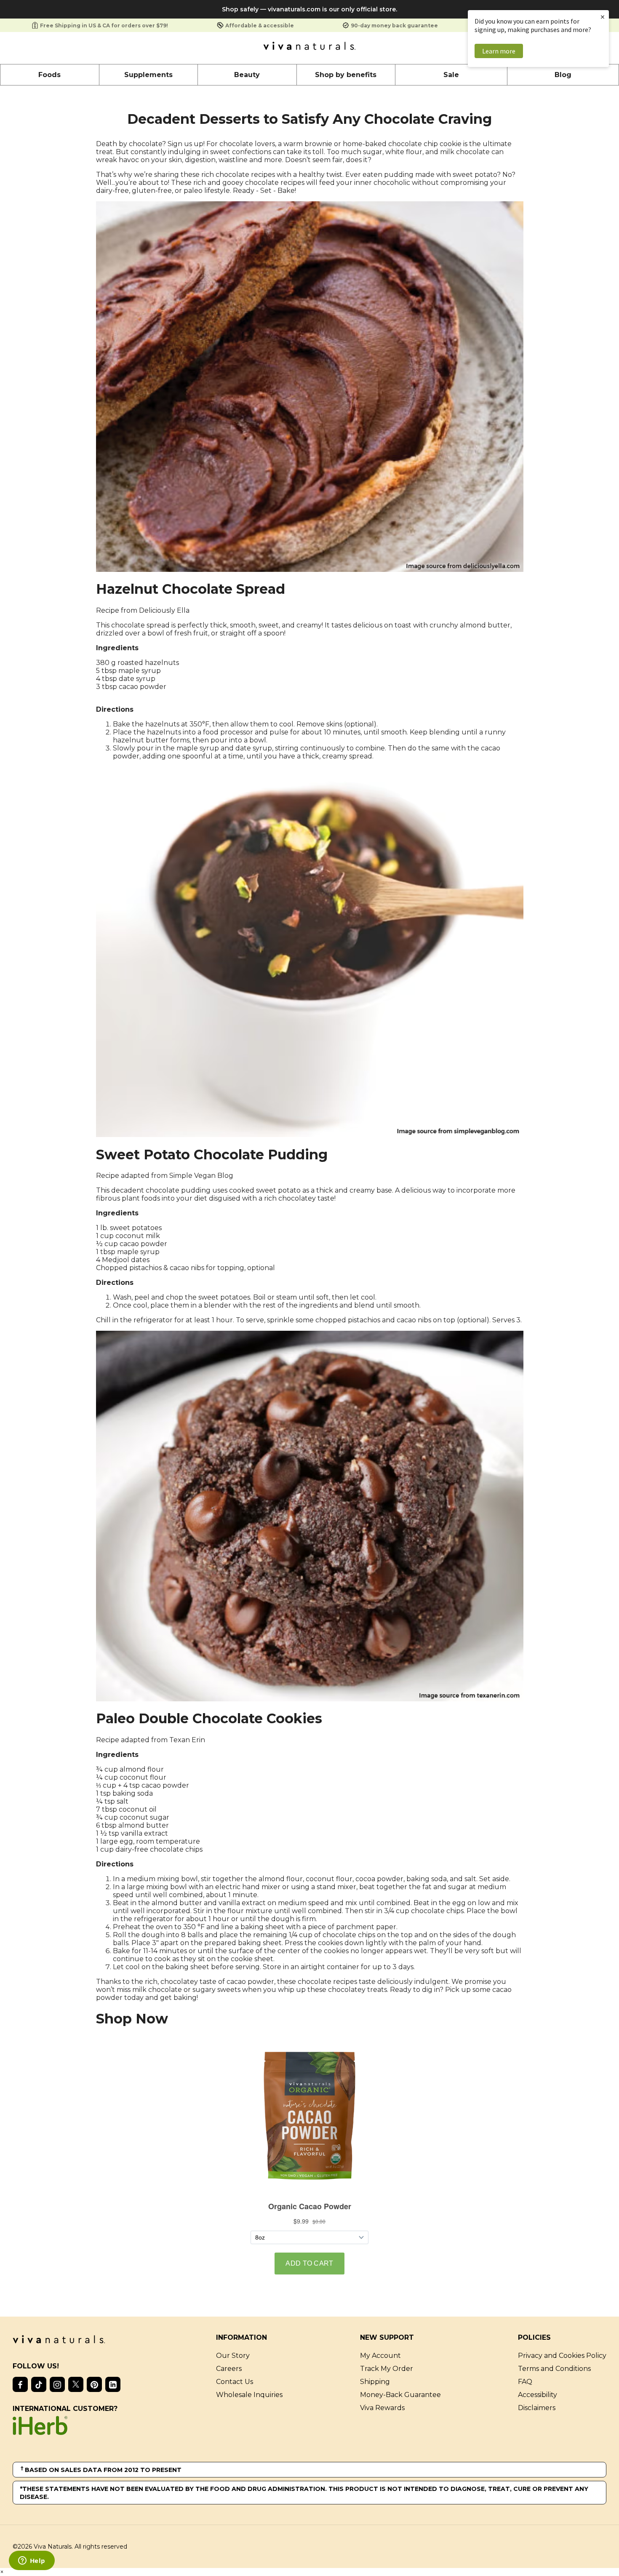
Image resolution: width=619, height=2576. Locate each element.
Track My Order (387, 2369)
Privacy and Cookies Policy (562, 2356)
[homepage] (309, 48)
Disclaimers (537, 2408)
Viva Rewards (382, 2408)
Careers (229, 2369)
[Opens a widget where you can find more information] (32, 2561)
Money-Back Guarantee (400, 2395)
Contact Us (235, 2382)
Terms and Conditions (554, 2369)
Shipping (375, 2382)
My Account (380, 2356)
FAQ (525, 2382)
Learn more (499, 51)
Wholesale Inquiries (249, 2395)
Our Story (233, 2356)
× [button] (603, 17)
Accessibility (538, 2395)
